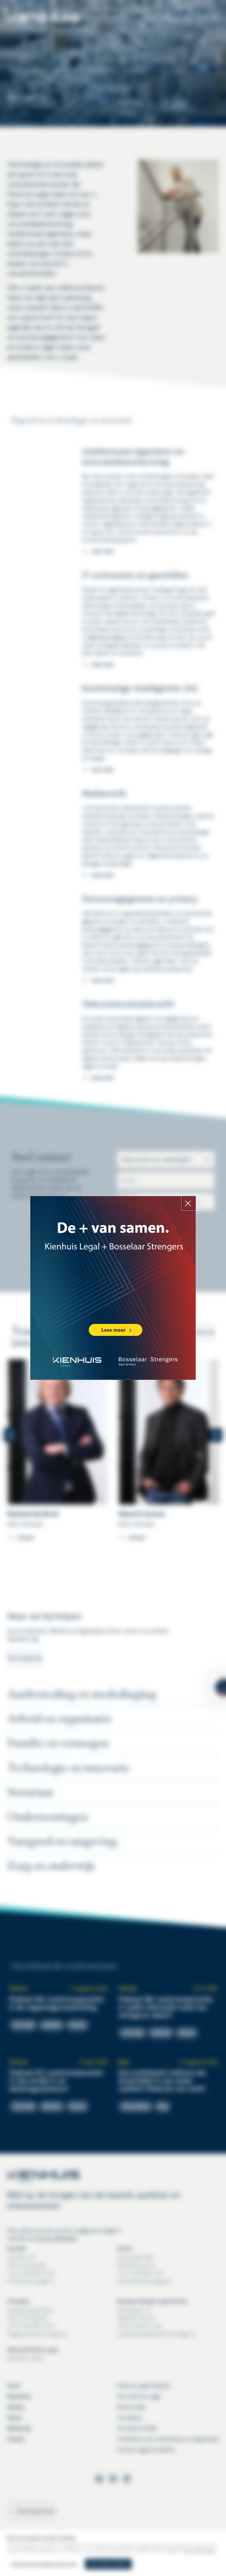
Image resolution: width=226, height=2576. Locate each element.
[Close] (189, 1203)
